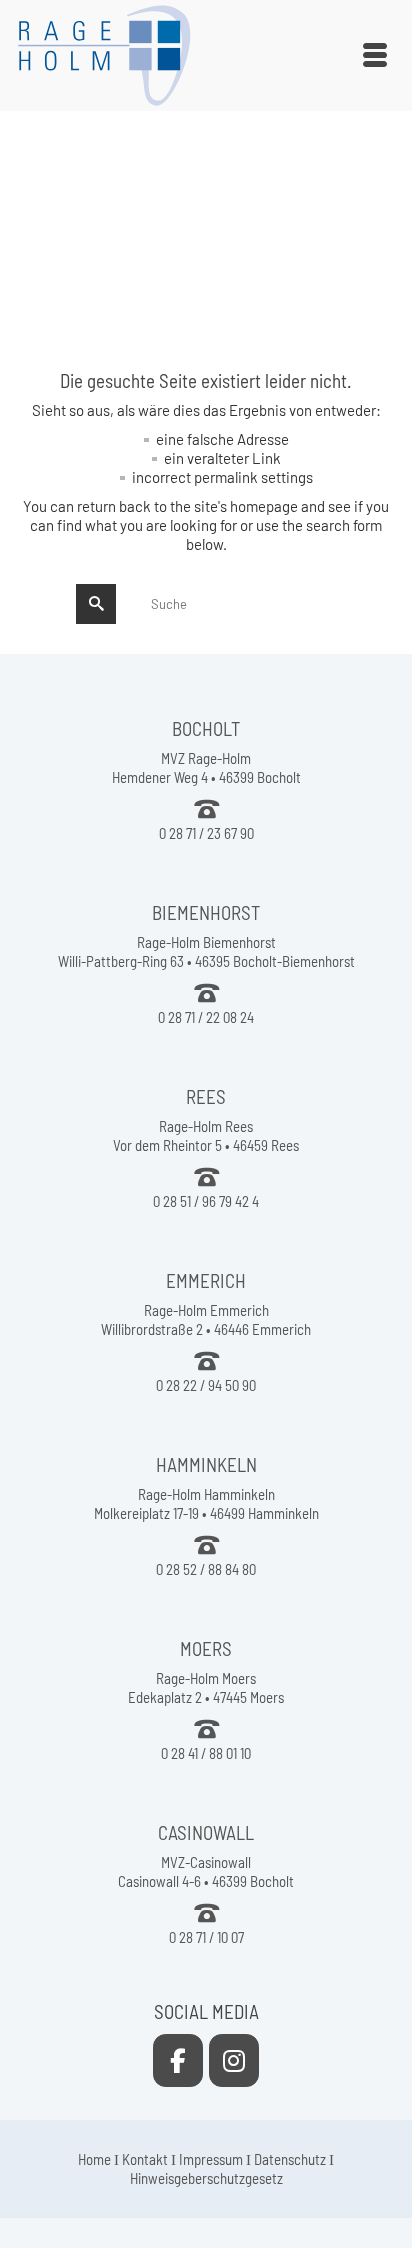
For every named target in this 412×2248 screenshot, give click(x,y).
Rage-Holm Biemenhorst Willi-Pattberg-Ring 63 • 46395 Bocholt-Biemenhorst (206, 951)
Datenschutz (290, 2159)
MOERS (206, 1648)
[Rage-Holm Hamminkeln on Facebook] (178, 2060)
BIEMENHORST (206, 912)
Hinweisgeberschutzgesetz (206, 2178)
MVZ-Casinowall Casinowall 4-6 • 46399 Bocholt (206, 1871)
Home (94, 2159)
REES (206, 1096)
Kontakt (145, 2159)
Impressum (211, 2159)
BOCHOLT (206, 728)
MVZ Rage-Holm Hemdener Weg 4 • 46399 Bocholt (206, 767)
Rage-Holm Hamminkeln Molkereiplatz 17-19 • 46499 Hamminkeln (206, 1503)
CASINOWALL (206, 1832)
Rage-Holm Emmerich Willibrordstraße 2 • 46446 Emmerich (206, 1319)
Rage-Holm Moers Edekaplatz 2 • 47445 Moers (206, 1687)
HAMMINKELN (206, 1464)
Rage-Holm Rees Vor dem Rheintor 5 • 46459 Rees (206, 1135)
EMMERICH (206, 1280)
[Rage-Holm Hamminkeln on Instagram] (234, 2060)
